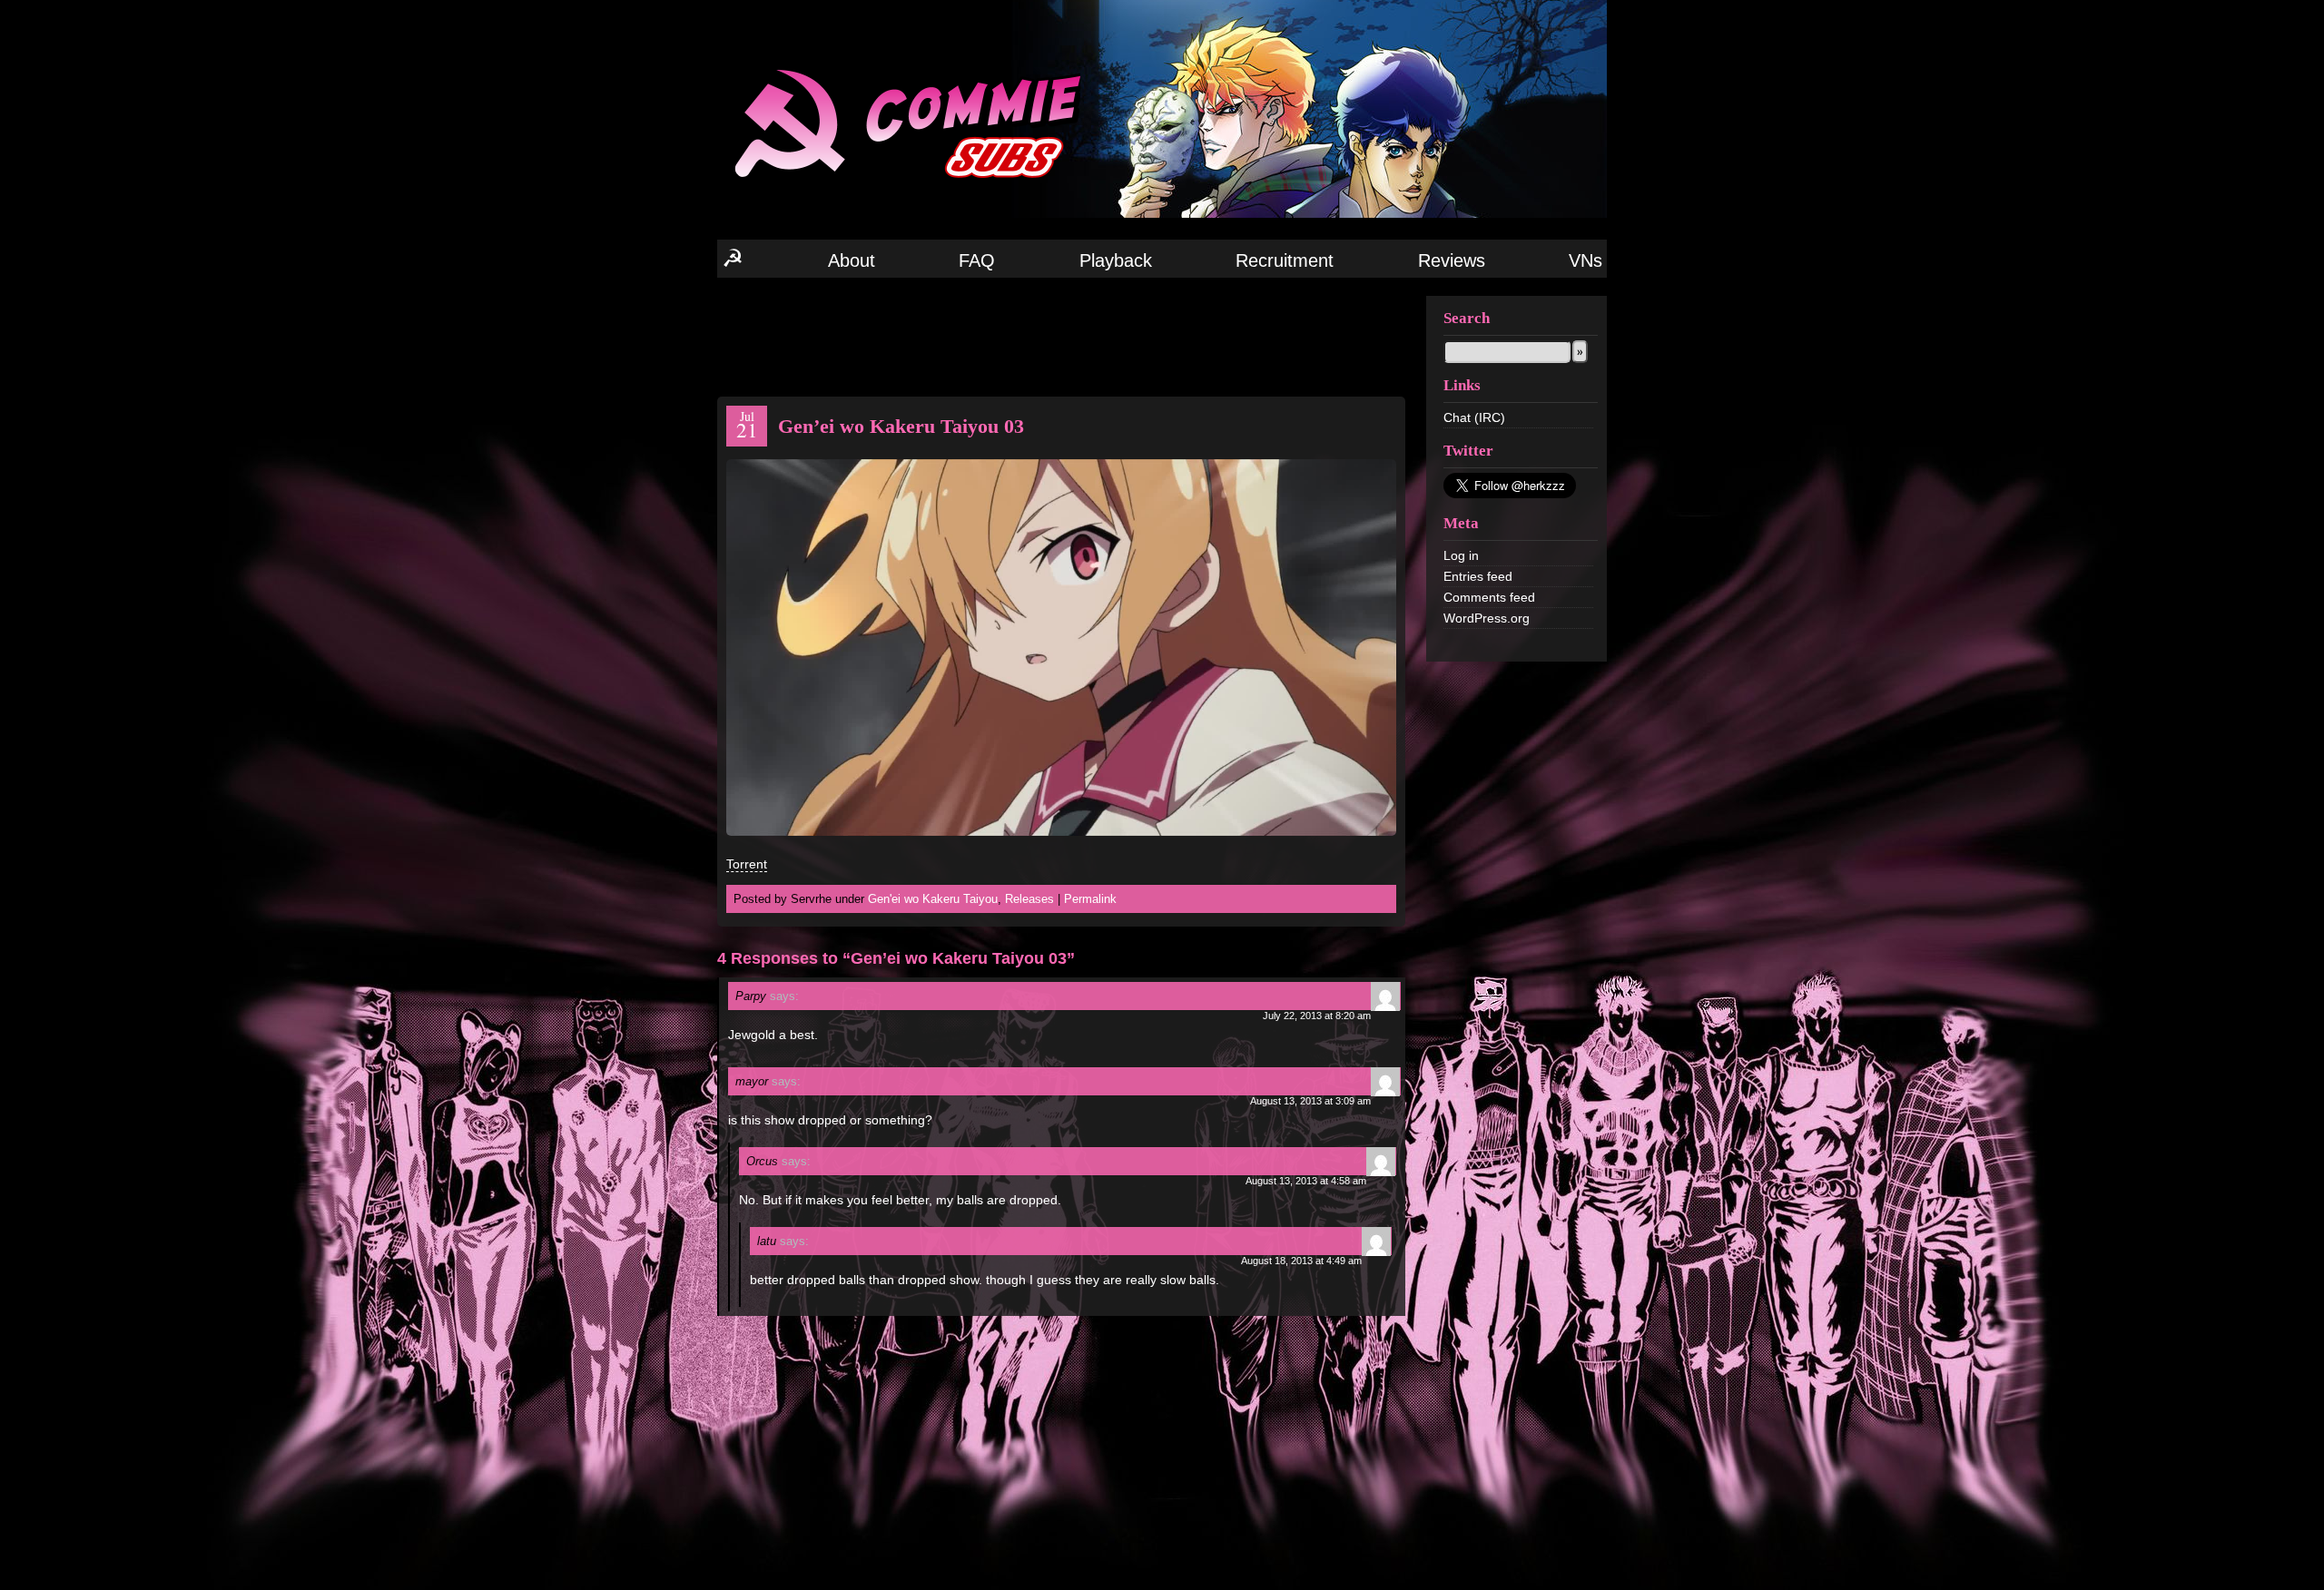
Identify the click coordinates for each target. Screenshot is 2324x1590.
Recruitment (1285, 260)
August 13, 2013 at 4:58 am (1306, 1181)
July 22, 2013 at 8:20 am (1317, 1016)
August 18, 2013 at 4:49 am (1301, 1261)
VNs (1585, 260)
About (852, 260)
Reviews (1452, 260)
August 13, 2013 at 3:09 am (1310, 1101)
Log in (1461, 555)
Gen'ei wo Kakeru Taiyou (933, 899)
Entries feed (1478, 576)
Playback (1116, 260)
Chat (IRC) (1474, 417)
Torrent (747, 864)
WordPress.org (1487, 618)
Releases (1029, 899)
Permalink (1090, 899)
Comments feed (1489, 597)
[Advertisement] (1061, 336)
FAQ (977, 260)
